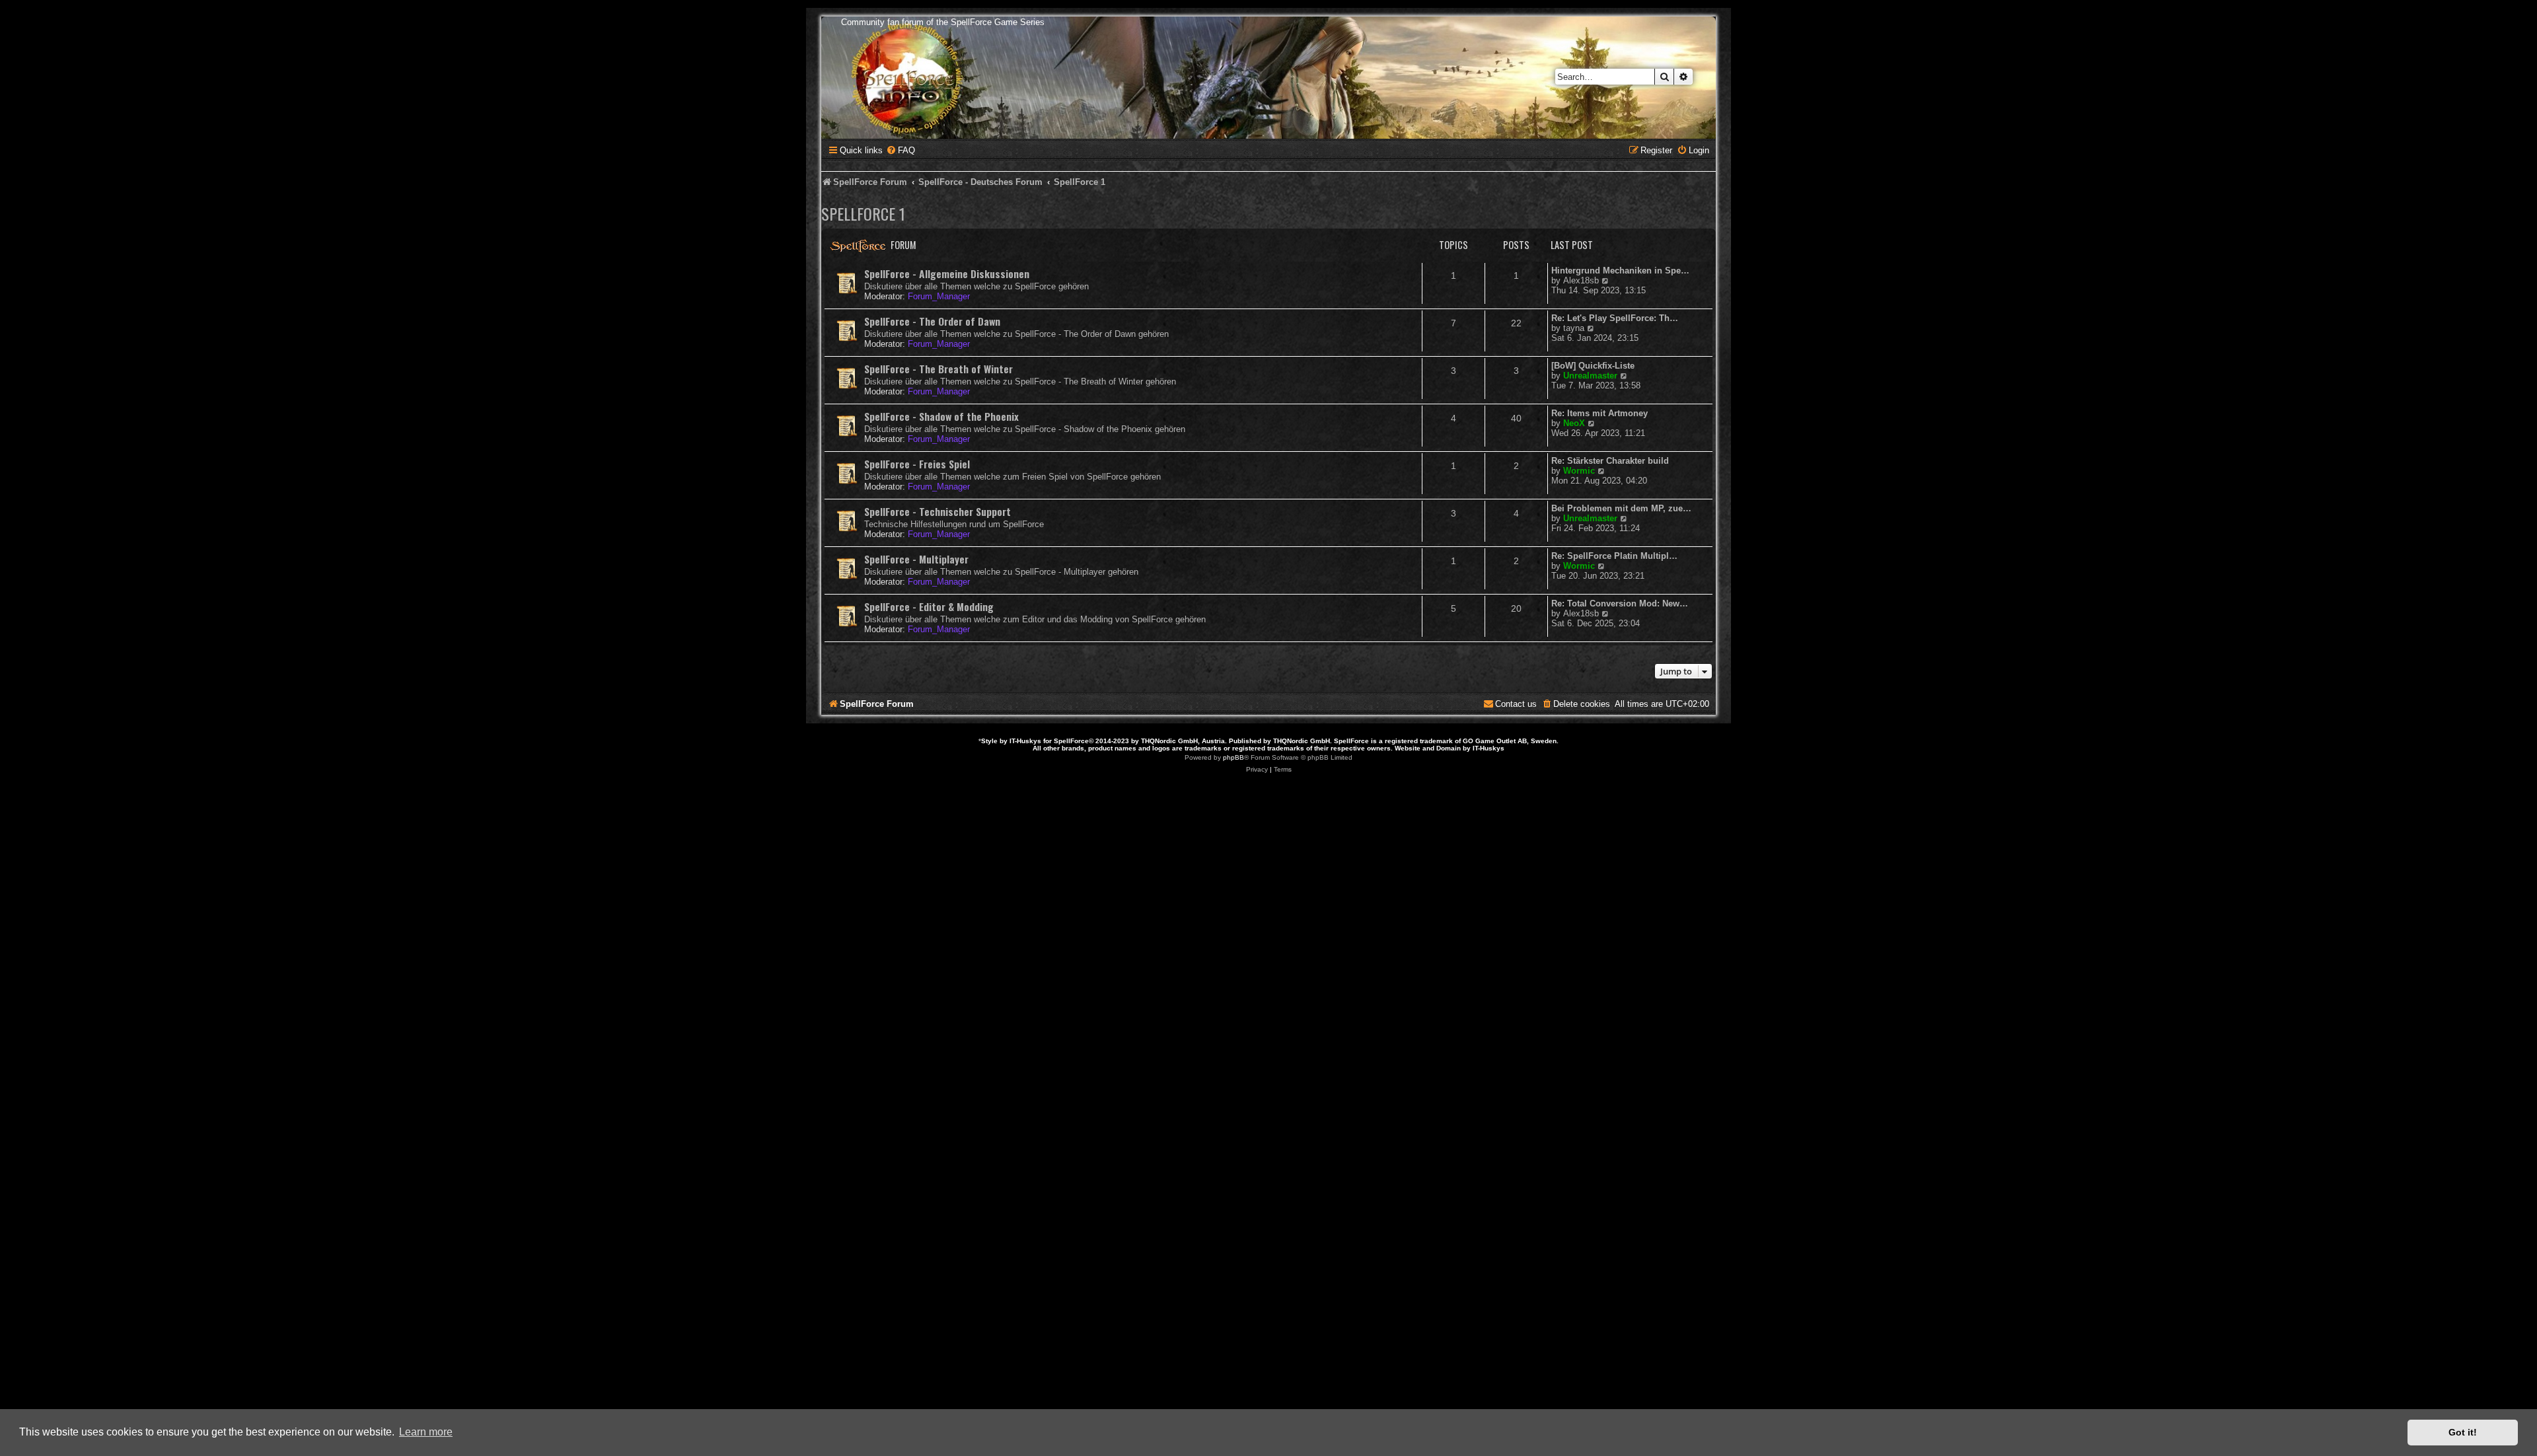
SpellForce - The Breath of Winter (938, 369)
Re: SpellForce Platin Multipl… (1614, 556)
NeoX (1574, 423)
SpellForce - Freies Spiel (917, 464)
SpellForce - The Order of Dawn (932, 321)
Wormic (1579, 471)
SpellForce (1071, 741)
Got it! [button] (2463, 1432)
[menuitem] (901, 150)
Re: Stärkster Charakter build (1610, 461)
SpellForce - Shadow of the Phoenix (941, 416)
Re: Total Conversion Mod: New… (1620, 603)
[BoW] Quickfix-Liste (1593, 366)
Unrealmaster (1590, 376)
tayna (1574, 328)
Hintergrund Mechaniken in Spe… (1620, 271)
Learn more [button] (426, 1432)
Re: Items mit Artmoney (1599, 413)
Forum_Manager (939, 296)
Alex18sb (1581, 280)
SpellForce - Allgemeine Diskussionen (947, 273)
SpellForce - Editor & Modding (929, 606)
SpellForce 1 (863, 213)
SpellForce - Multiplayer (916, 559)
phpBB (1233, 757)
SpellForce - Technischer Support (938, 511)
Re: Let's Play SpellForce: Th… (1615, 318)
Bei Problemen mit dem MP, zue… (1621, 508)
